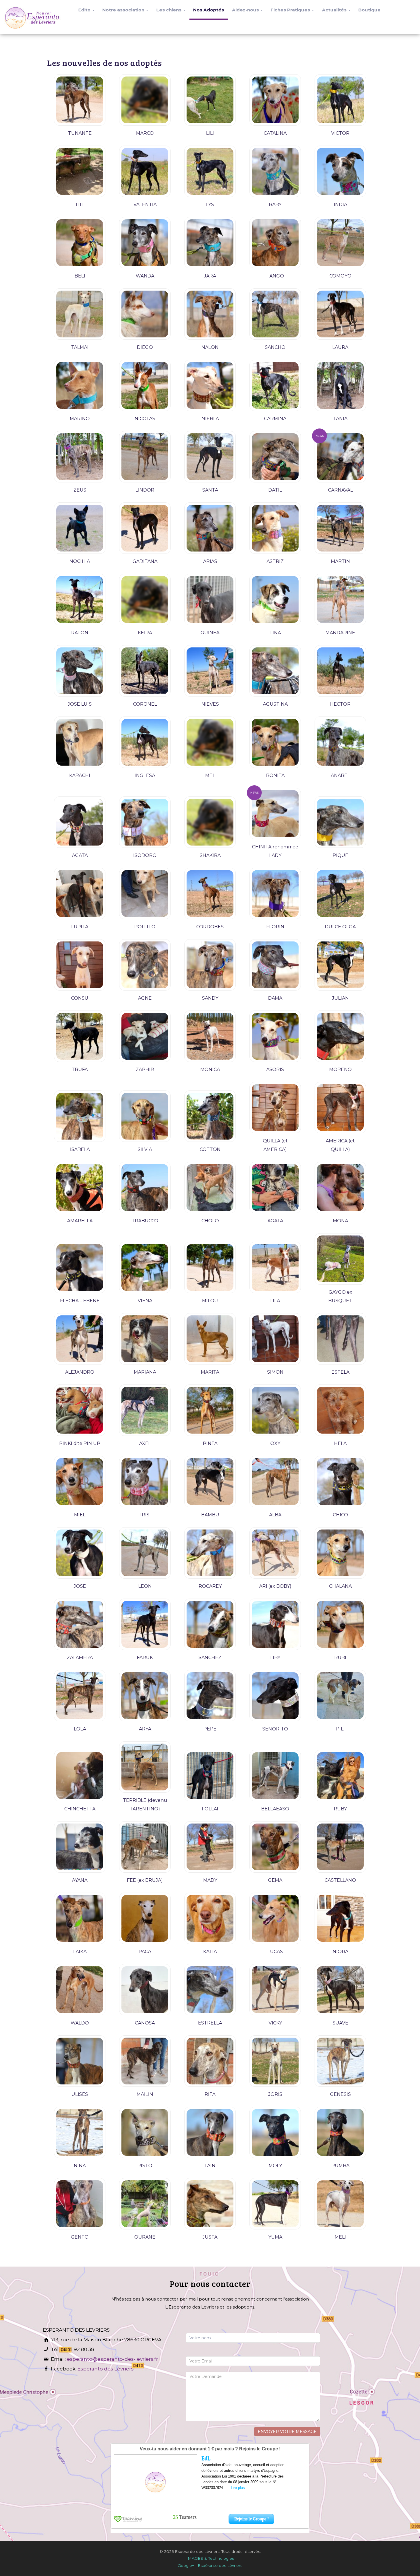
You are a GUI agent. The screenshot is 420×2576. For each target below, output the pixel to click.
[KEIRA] (145, 599)
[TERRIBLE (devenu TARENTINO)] (145, 1767)
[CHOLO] (210, 1188)
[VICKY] (275, 1990)
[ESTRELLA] (210, 1990)
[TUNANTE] (80, 100)
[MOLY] (275, 2132)
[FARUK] (145, 1624)
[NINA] (80, 2132)
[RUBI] (340, 1624)
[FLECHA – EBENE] (80, 1267)
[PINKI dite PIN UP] (80, 1410)
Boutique (369, 10)
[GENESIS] (340, 2061)
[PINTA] (210, 1410)
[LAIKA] (80, 1918)
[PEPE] (210, 1696)
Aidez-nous (246, 10)
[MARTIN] (340, 528)
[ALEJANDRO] (80, 1339)
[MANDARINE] (340, 599)
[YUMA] (275, 2204)
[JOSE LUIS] (80, 671)
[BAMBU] (210, 1482)
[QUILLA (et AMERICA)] (275, 1108)
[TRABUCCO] (145, 1188)
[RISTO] (145, 2132)
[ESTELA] (340, 1339)
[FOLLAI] (210, 1776)
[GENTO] (80, 2204)
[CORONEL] (145, 671)
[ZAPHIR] (145, 1036)
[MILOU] (210, 1267)
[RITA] (210, 2061)
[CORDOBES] (210, 893)
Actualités (335, 10)
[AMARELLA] (80, 1188)
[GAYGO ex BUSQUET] (340, 1259)
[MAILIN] (145, 2061)
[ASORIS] (275, 1036)
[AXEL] (145, 1410)
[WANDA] (145, 243)
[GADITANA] (145, 528)
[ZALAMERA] (80, 1624)
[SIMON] (275, 1339)
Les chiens (169, 10)
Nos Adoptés (209, 10)
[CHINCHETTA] (80, 1776)
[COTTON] (210, 1116)
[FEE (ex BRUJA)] (145, 1847)
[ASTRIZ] (275, 528)
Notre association (124, 10)
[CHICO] (340, 1482)
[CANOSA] (145, 1990)
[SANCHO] (275, 314)
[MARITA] (210, 1339)
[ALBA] (275, 1482)
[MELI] (340, 2204)
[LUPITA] (80, 893)
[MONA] (340, 1188)
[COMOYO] (340, 243)
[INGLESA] (145, 742)
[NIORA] (340, 1918)
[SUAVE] (340, 1990)
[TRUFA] (80, 1036)
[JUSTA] (210, 2204)
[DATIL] (275, 457)
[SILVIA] (145, 1116)
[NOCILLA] (80, 528)
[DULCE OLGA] (340, 893)
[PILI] (340, 1696)
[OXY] (275, 1410)
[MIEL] (80, 1482)
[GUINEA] (210, 599)
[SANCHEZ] (210, 1624)
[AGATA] (80, 822)
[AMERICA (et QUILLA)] (340, 1108)
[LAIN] (210, 2132)
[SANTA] (210, 457)
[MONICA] (210, 1036)
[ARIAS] (210, 528)
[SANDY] (210, 965)
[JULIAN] (340, 965)
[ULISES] (80, 2061)
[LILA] (275, 1267)
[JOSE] (80, 1553)
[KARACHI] (80, 742)
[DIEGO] (145, 314)
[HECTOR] (340, 671)
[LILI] (210, 100)
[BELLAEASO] (275, 1776)
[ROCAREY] (210, 1553)
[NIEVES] (210, 671)
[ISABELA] (80, 1116)
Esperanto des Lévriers (106, 2369)
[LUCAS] (275, 1918)
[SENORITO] (275, 1696)
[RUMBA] (340, 2132)
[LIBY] (275, 1624)
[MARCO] (145, 100)
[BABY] (275, 171)
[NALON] (210, 314)
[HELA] (340, 1410)
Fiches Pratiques (291, 10)
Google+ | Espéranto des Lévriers (210, 2565)
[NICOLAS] (145, 385)
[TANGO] (275, 243)
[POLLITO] (145, 893)
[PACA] (145, 1918)
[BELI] (80, 243)
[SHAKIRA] (210, 822)
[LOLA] (80, 1696)
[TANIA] (340, 385)
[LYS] (210, 171)
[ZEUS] (80, 457)
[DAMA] (275, 965)
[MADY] (210, 1847)
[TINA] (275, 599)
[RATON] (80, 599)
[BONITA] (275, 742)
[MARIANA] (145, 1339)
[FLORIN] (275, 893)
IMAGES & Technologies (210, 2558)
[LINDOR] (145, 457)
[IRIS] (145, 1482)
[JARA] (210, 243)
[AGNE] (145, 965)
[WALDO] (80, 1990)
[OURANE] (145, 2204)
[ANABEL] (340, 742)
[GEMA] (275, 1847)
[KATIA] (210, 1918)
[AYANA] (80, 1847)
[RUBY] (340, 1776)
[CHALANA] (340, 1553)
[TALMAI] (80, 314)
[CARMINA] (275, 385)
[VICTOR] (340, 100)
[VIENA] (145, 1267)
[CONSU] (80, 965)
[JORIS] (275, 2061)
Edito (85, 10)
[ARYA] (145, 1696)
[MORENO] (340, 1036)
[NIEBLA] (210, 385)
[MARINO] (80, 385)
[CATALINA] (275, 100)
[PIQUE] (340, 822)
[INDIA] (340, 171)
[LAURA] (340, 314)
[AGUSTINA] (275, 671)
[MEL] (210, 742)
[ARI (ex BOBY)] (275, 1553)
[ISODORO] (145, 822)
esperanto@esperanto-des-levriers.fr (112, 2359)
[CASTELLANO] (340, 1847)
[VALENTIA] (145, 171)
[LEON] (145, 1553)
